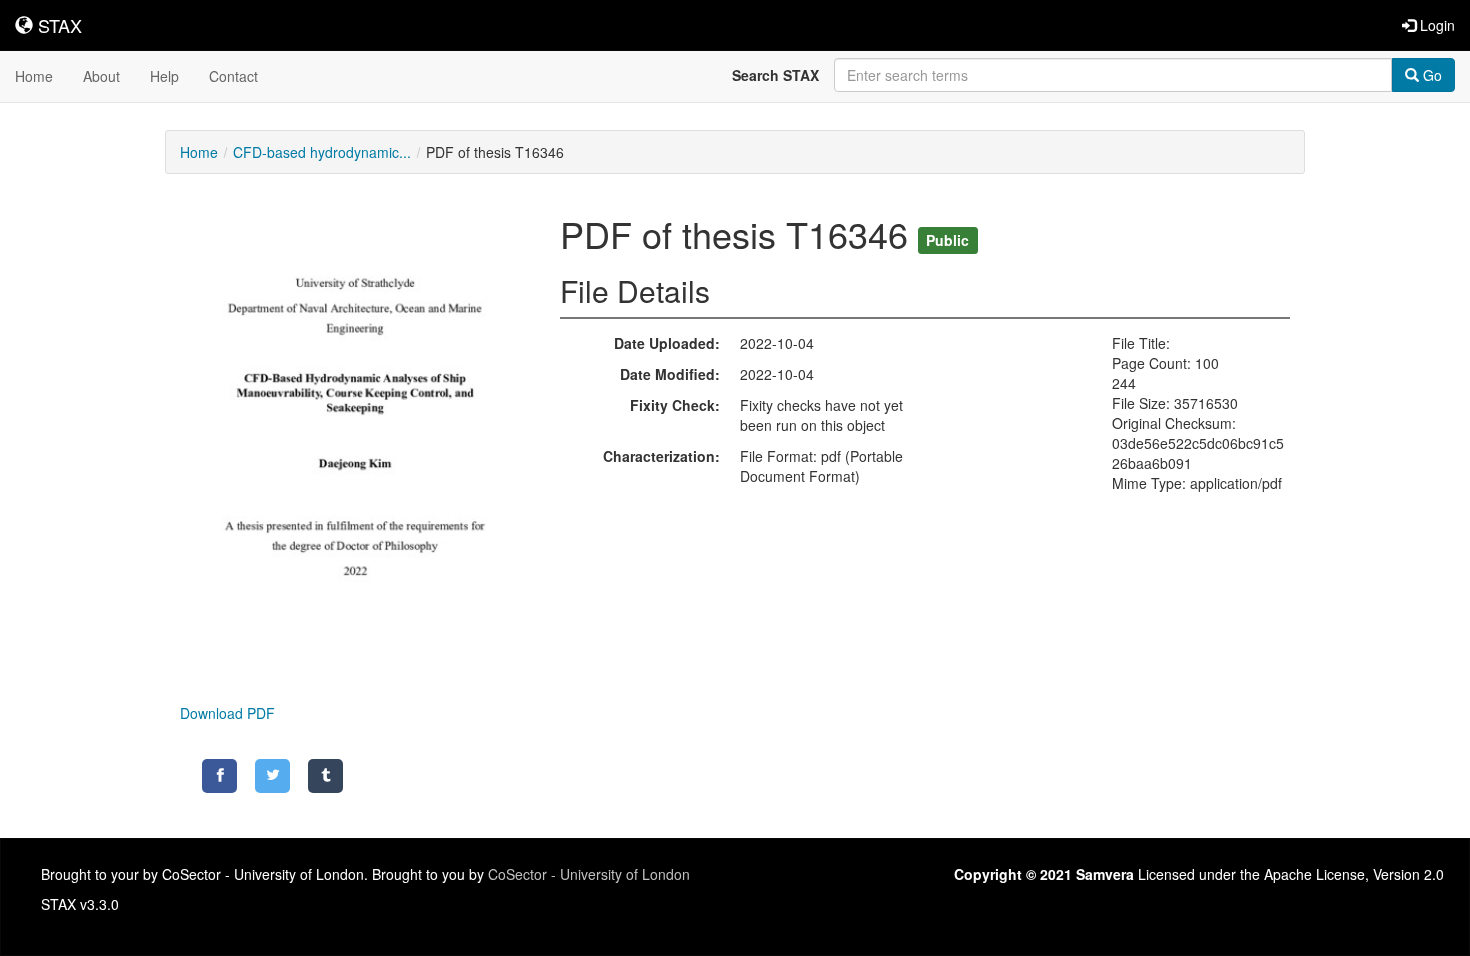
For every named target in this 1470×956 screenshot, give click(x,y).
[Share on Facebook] (219, 776)
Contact (233, 76)
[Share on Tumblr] (325, 776)
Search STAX (775, 75)
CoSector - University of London (589, 874)
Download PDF (227, 713)
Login (1435, 25)
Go (1430, 75)
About (101, 76)
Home (34, 76)
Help (164, 76)
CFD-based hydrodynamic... (322, 152)
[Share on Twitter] (272, 776)
